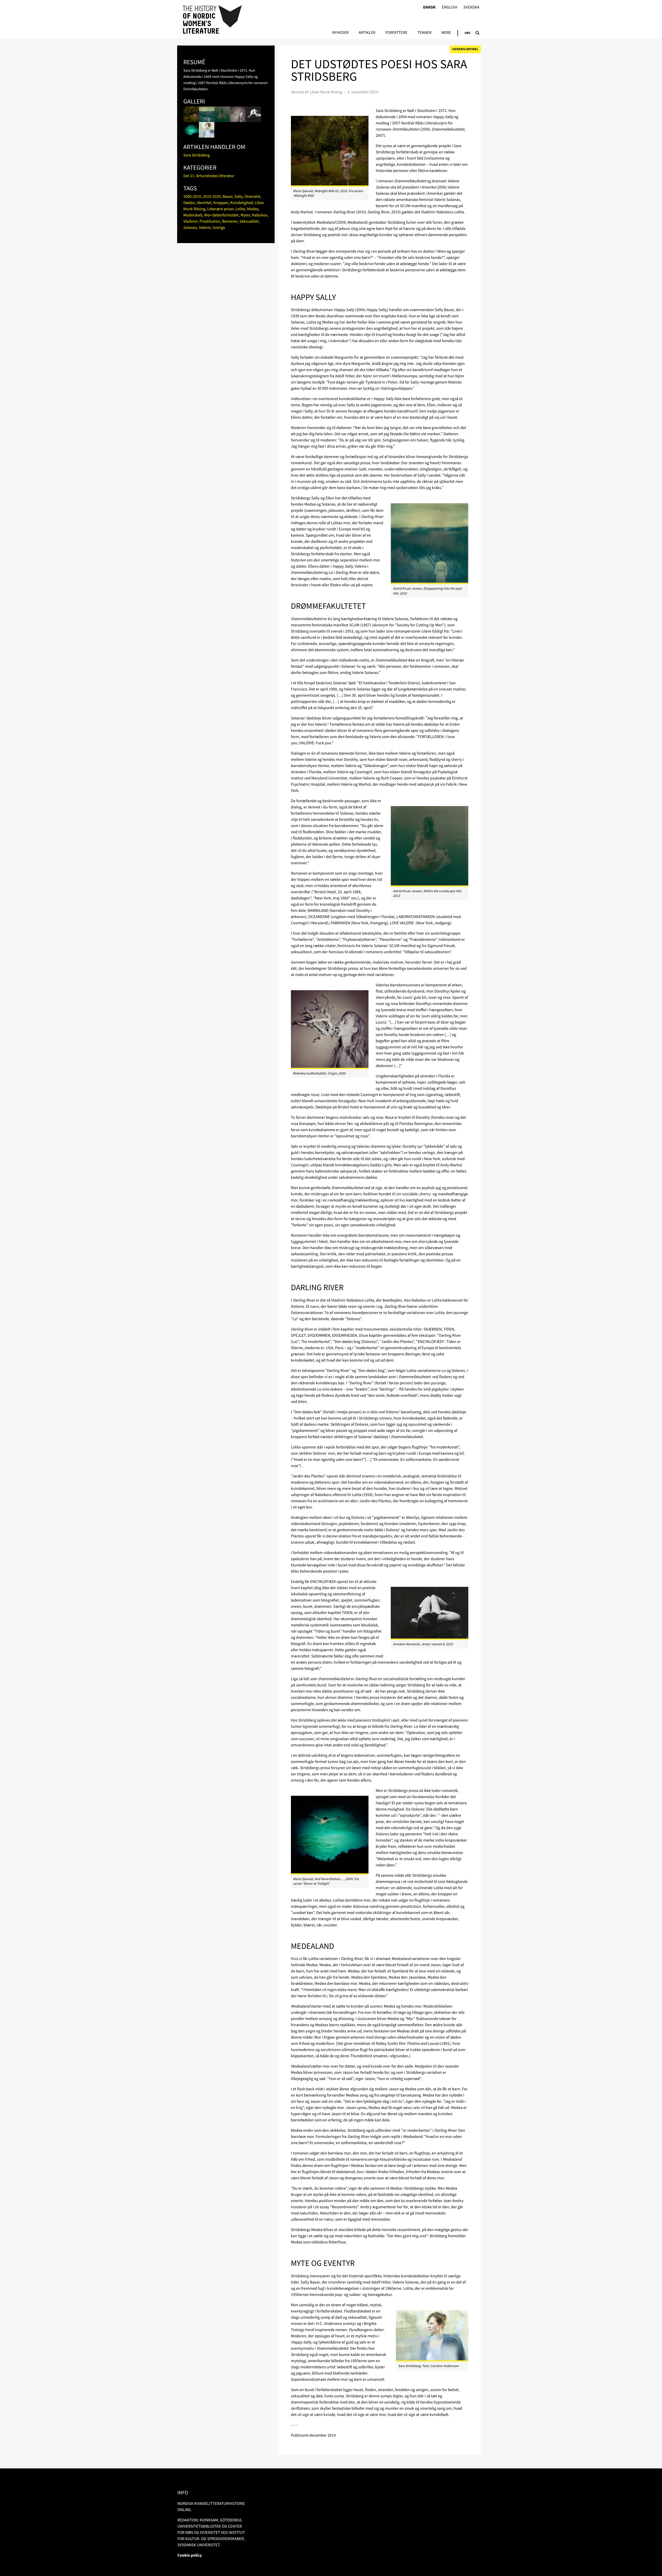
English (449, 7)
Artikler (367, 33)
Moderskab (193, 215)
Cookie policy (190, 2555)
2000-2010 (192, 197)
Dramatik (252, 197)
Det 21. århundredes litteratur (209, 176)
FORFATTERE (396, 33)
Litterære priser (220, 209)
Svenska (471, 7)
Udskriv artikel (465, 49)
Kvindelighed (242, 203)
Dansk (429, 7)
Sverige (219, 228)
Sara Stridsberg (197, 155)
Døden (189, 203)
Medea (253, 209)
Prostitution (210, 221)
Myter (246, 215)
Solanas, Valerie (197, 228)
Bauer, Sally (233, 197)
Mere (446, 33)
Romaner (230, 221)
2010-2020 (212, 197)
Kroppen (221, 203)
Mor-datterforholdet (221, 215)
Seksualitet (249, 221)
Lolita (240, 209)
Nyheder (340, 33)
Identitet (204, 203)
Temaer (424, 33)
